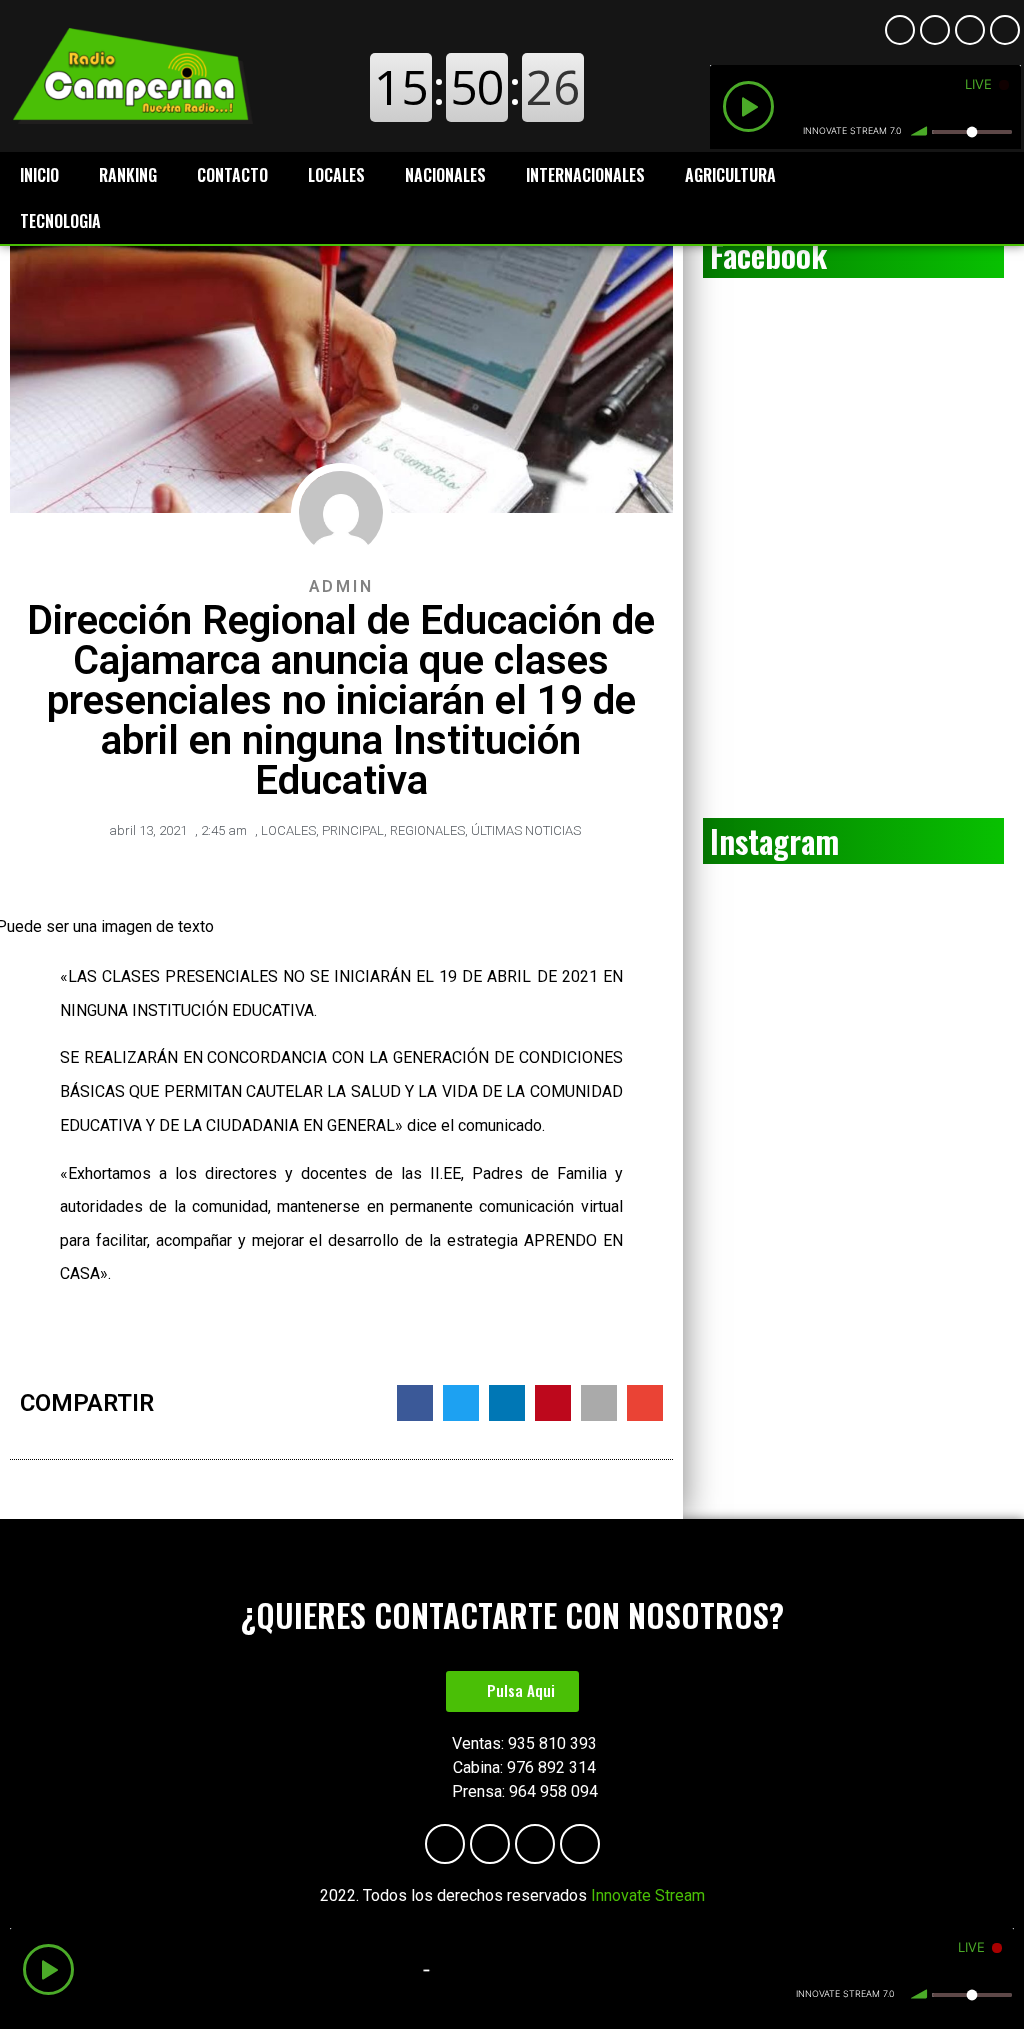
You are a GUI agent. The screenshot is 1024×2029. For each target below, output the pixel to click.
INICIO (39, 175)
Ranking (128, 175)
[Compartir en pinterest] (553, 1403)
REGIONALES (427, 830)
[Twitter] (1005, 30)
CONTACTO (232, 175)
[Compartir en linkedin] (507, 1403)
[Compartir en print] (599, 1403)
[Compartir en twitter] (461, 1403)
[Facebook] (900, 30)
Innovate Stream (648, 1895)
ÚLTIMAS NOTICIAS (526, 830)
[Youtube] (935, 30)
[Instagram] (970, 30)
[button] (512, 1691)
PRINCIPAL (353, 830)
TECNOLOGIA (60, 221)
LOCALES (336, 175)
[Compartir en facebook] (415, 1403)
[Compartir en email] (645, 1403)
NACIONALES (445, 175)
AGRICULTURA (730, 175)
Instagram (774, 840)
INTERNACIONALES (585, 175)
